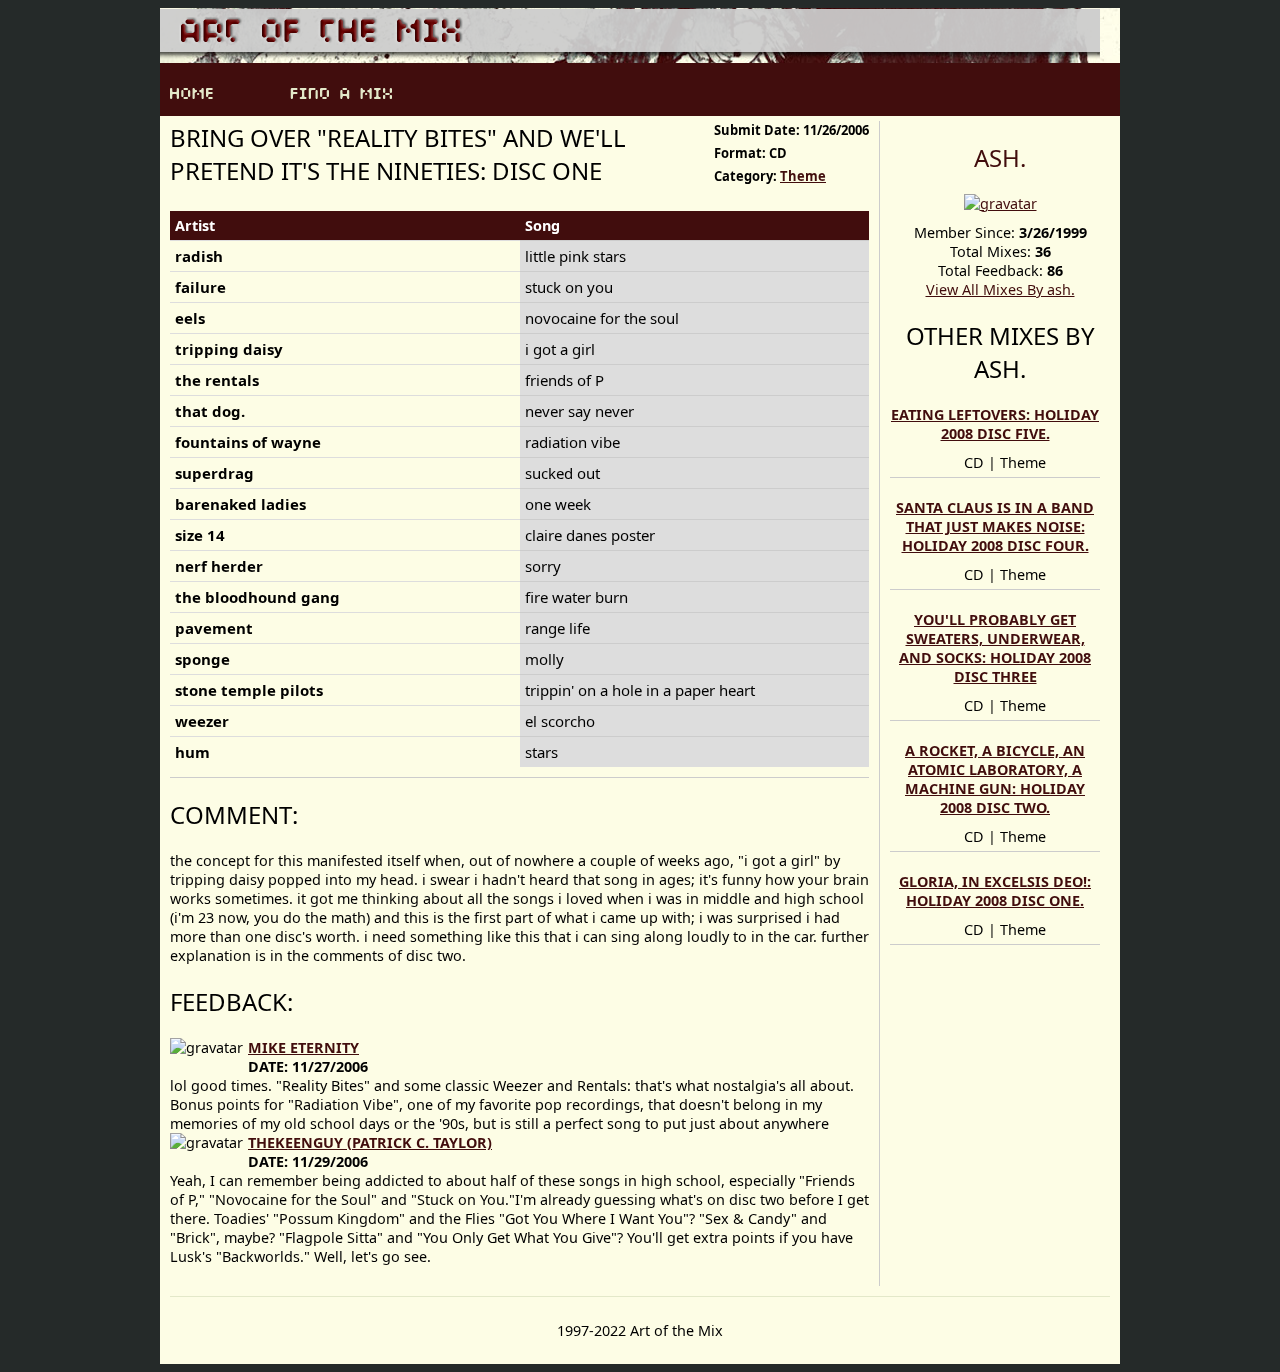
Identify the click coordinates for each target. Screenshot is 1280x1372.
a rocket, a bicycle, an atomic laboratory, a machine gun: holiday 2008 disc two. (995, 779)
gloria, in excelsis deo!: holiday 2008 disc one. (995, 891)
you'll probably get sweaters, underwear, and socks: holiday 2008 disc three (995, 648)
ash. (1000, 157)
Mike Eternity (303, 1047)
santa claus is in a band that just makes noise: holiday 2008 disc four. (995, 526)
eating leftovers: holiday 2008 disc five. (995, 424)
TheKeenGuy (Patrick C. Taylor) (370, 1142)
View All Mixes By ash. (1000, 289)
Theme (803, 176)
